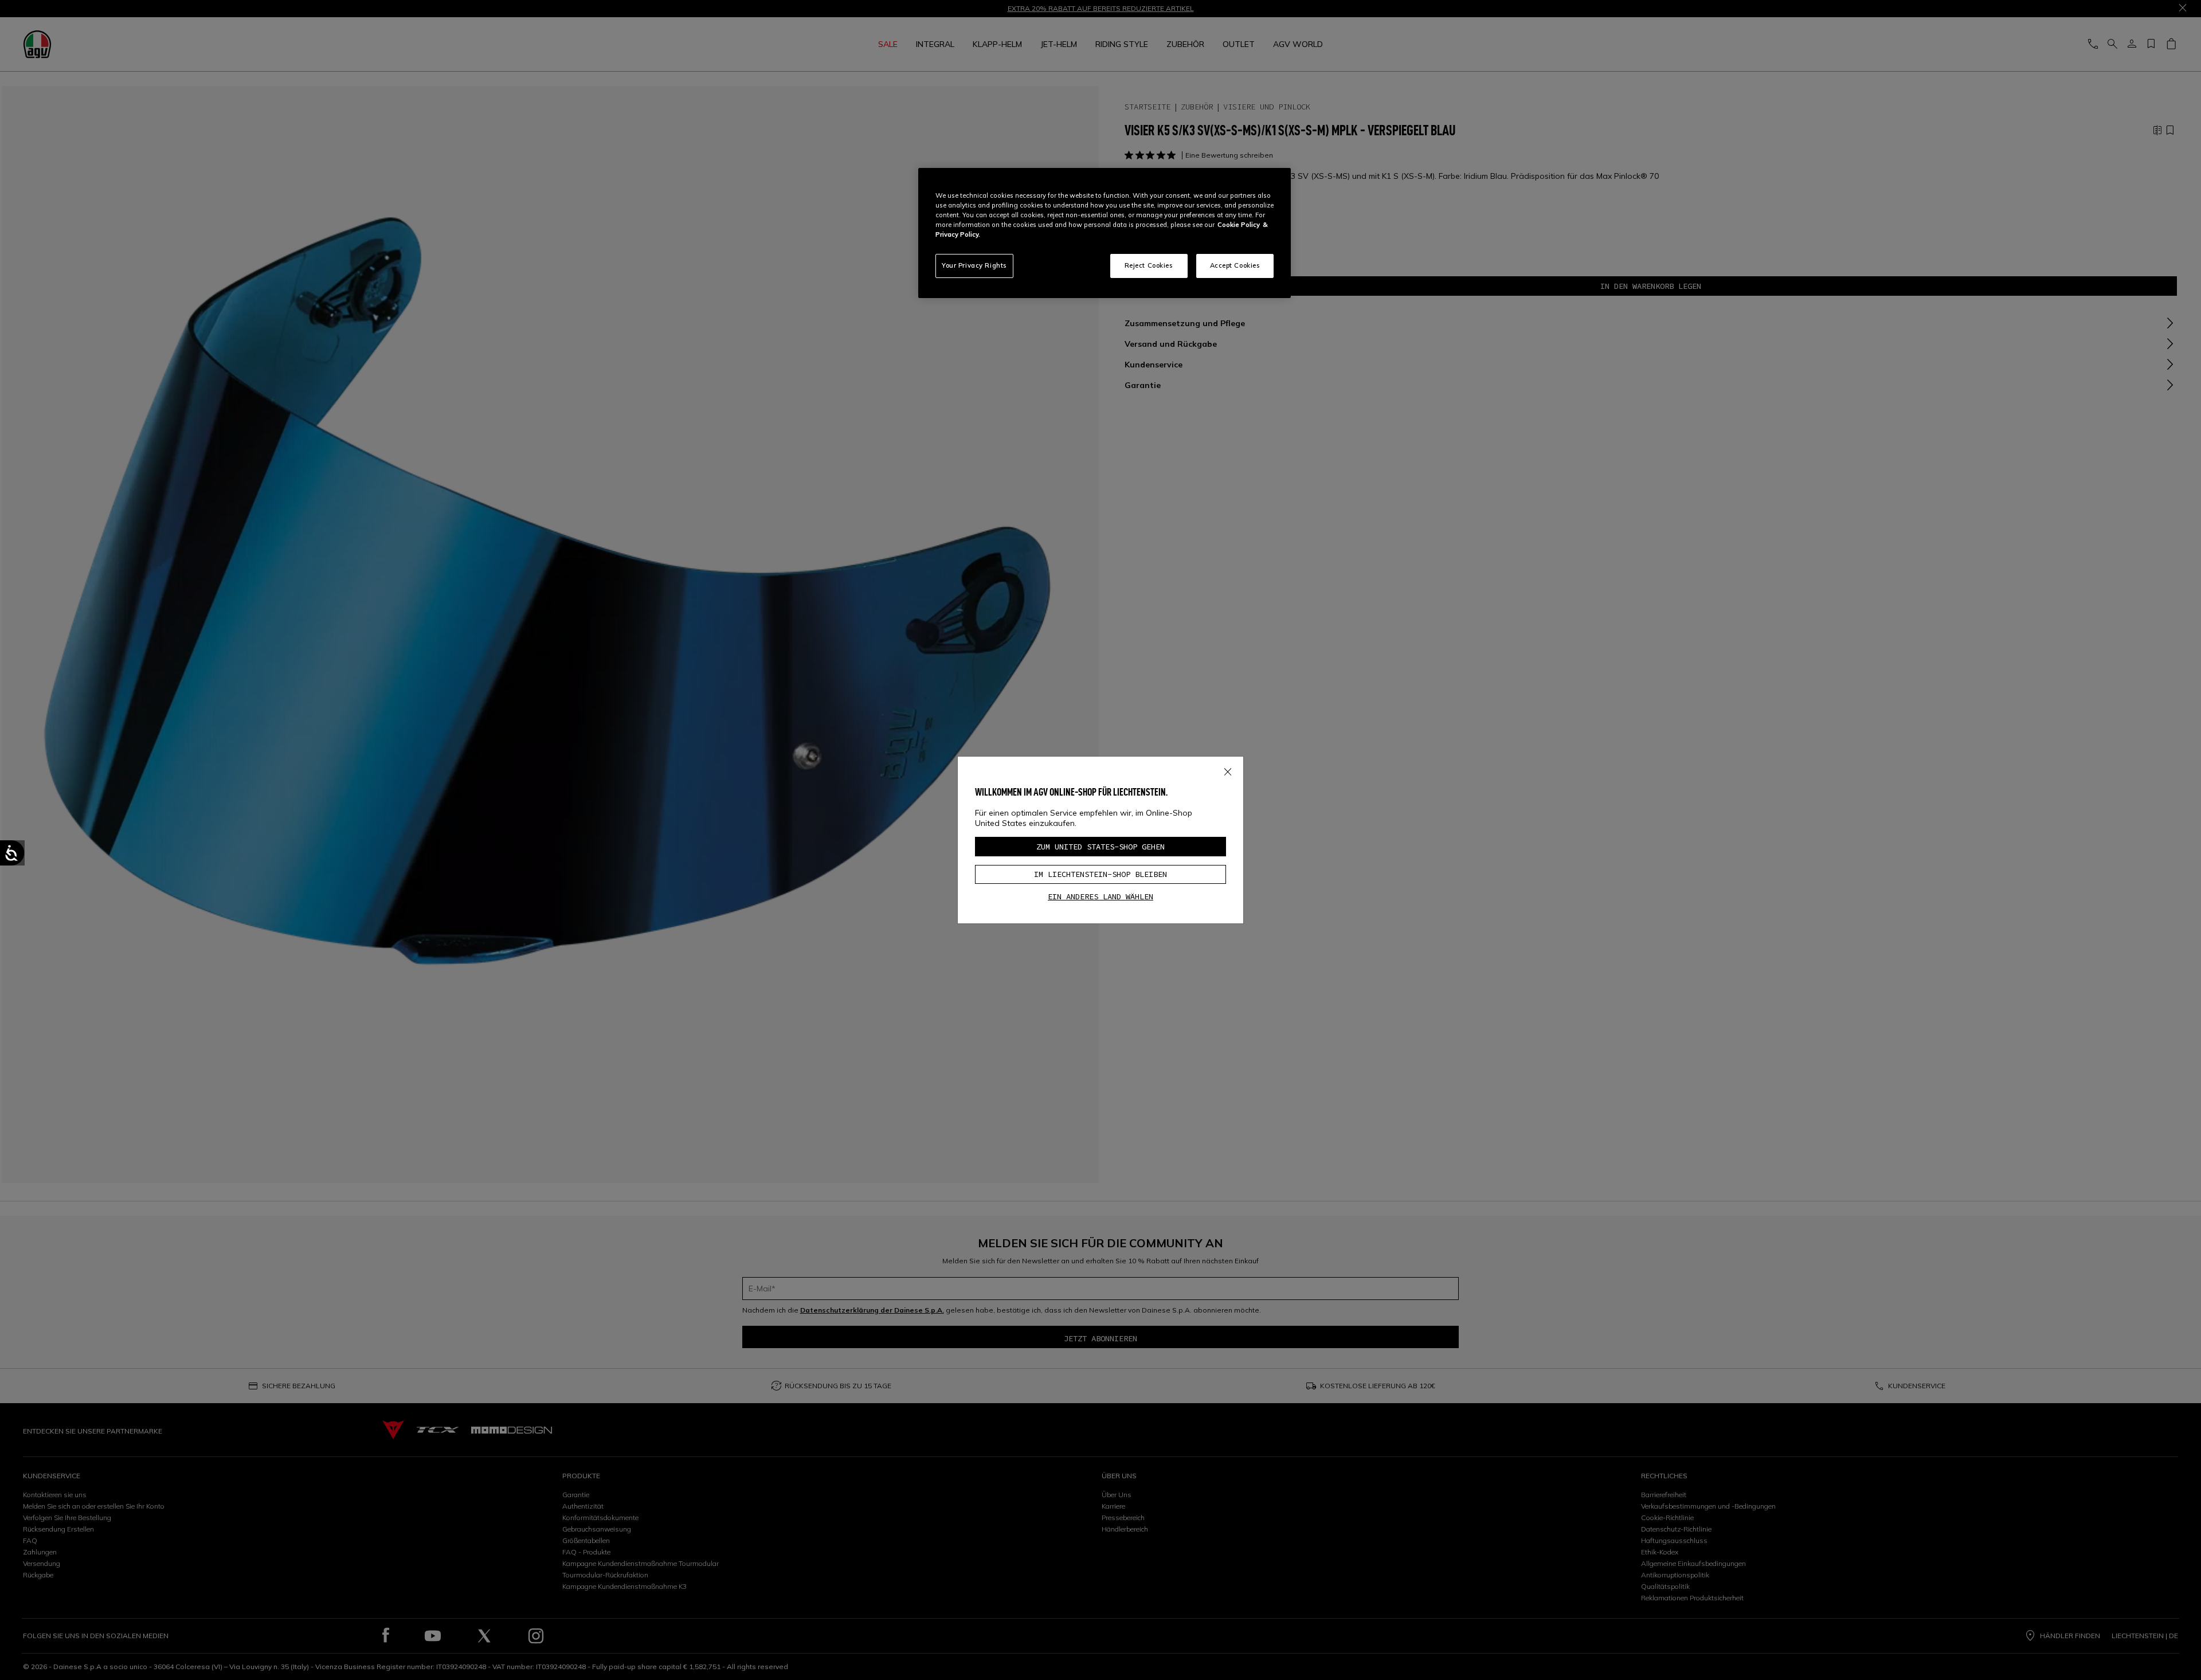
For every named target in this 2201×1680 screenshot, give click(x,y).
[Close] (1228, 770)
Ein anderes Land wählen (1100, 896)
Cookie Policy (1239, 225)
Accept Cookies (1235, 265)
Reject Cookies (1149, 265)
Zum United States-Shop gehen (1100, 847)
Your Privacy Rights (974, 265)
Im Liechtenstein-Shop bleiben (1100, 874)
